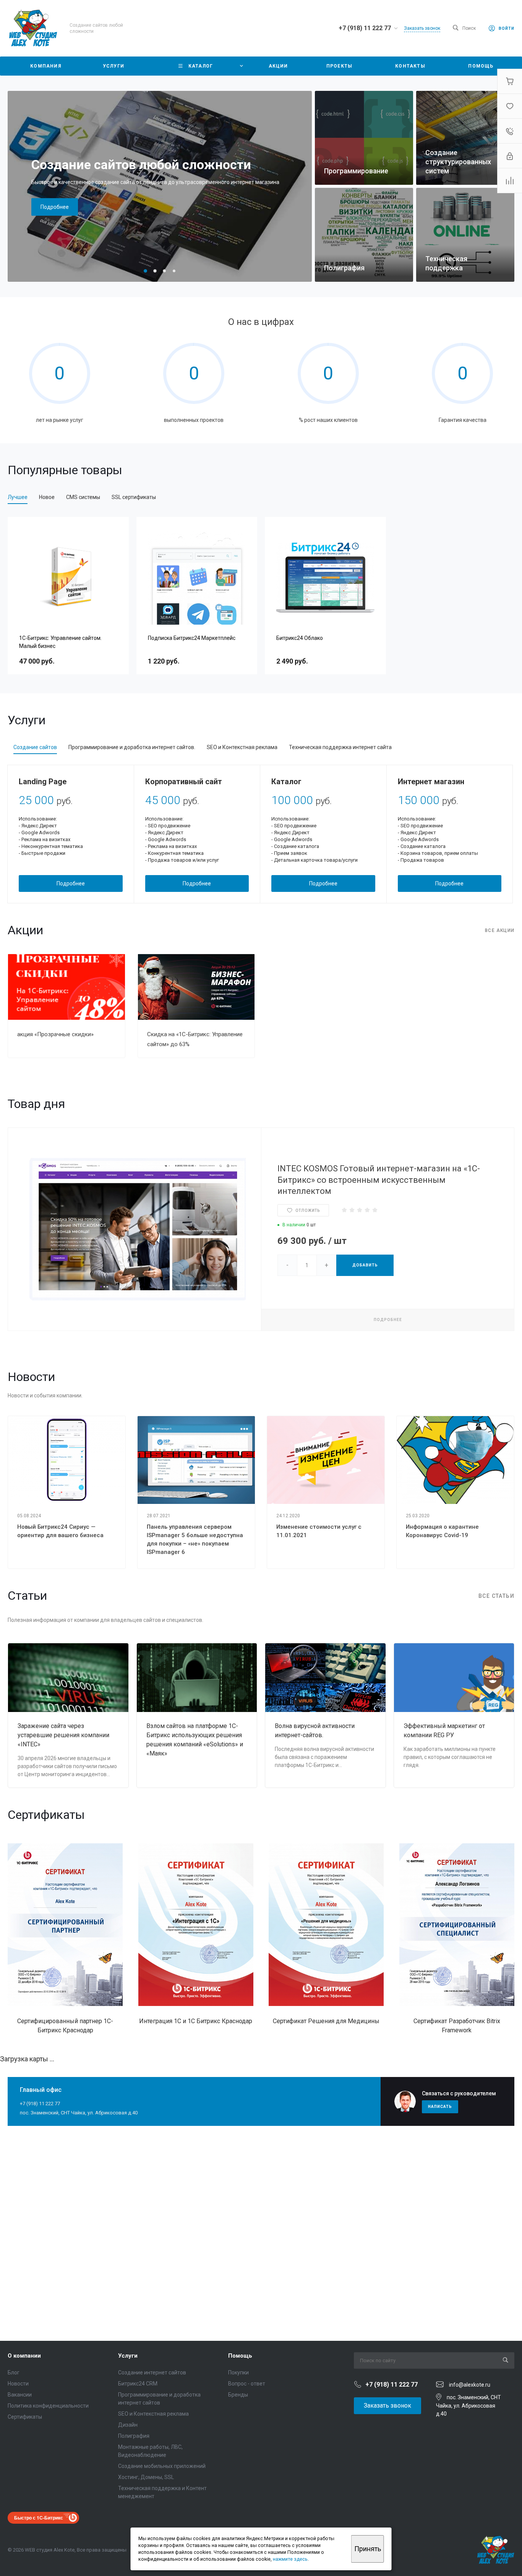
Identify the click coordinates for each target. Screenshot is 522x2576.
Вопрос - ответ (247, 2384)
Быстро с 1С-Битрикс (39, 2518)
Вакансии (20, 2395)
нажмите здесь (290, 2559)
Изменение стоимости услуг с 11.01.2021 (319, 1531)
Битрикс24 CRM (138, 2384)
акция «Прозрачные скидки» (55, 1034)
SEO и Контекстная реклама (242, 747)
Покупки (238, 2373)
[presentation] (300, 186)
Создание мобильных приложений (162, 2466)
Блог (14, 2373)
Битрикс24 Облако (300, 638)
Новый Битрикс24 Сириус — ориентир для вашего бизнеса (60, 1531)
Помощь (240, 2356)
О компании (24, 2356)
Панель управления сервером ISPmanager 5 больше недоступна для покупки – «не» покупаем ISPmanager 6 (195, 1539)
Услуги (128, 2356)
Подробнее (55, 207)
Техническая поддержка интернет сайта (340, 747)
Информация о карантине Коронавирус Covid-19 (442, 1531)
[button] (145, 271)
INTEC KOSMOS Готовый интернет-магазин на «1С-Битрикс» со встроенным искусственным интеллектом (379, 1180)
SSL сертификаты (134, 497)
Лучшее (18, 497)
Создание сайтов (35, 747)
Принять (368, 2549)
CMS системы (83, 497)
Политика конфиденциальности (48, 2406)
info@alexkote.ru (470, 2385)
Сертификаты (25, 2417)
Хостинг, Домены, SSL (146, 2477)
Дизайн (128, 2425)
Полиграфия (134, 2436)
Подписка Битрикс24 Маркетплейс (192, 638)
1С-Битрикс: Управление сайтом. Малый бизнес (60, 642)
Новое (47, 497)
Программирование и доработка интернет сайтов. (132, 747)
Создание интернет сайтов (152, 2373)
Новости (18, 2384)
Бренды (238, 2395)
